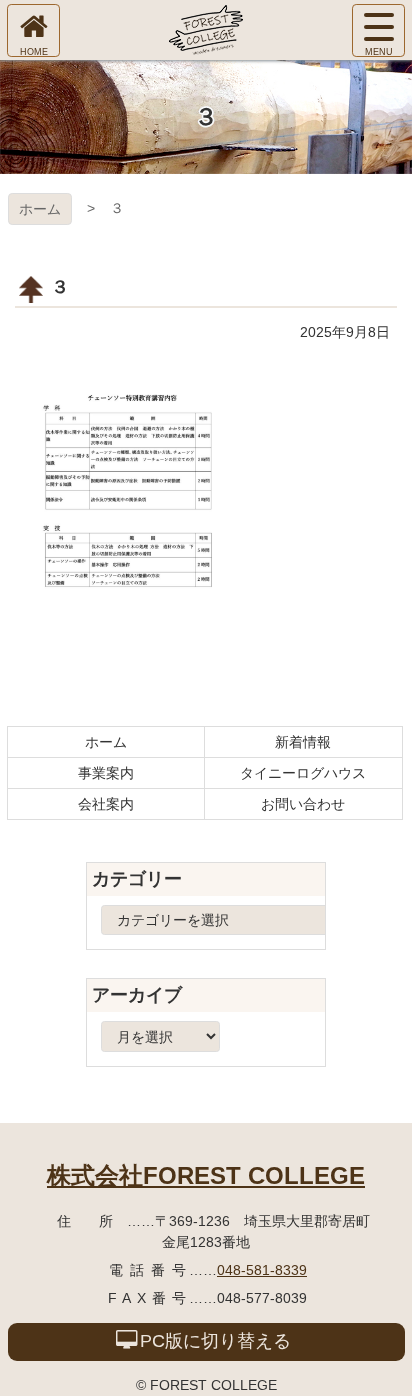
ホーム (40, 209)
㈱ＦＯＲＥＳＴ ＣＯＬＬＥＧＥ (206, 30)
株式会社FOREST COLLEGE (206, 1175)
